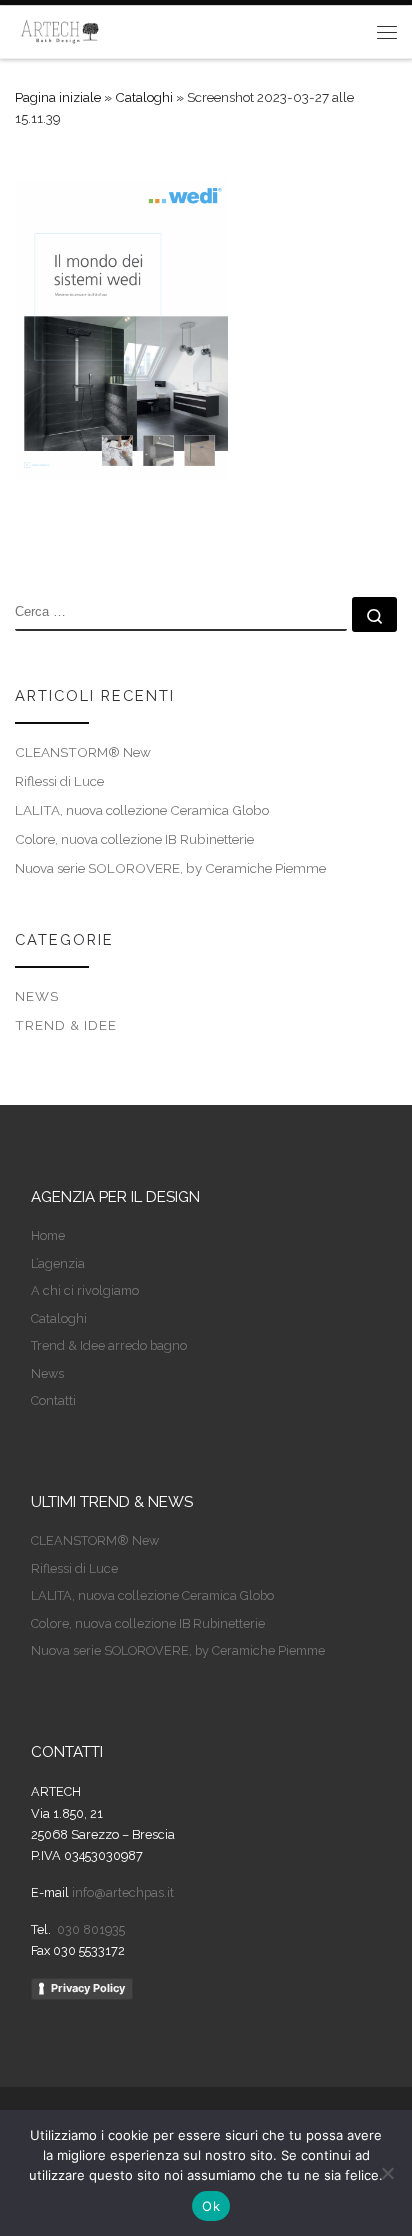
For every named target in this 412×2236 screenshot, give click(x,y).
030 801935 (89, 1929)
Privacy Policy (88, 1988)
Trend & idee (66, 1025)
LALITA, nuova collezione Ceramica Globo (142, 810)
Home (48, 1235)
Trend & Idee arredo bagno (109, 1345)
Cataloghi (144, 97)
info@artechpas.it (123, 1892)
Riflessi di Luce (59, 781)
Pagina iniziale (58, 97)
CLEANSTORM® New (83, 752)
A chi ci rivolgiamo (85, 1290)
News (37, 996)
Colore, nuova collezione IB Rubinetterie (134, 839)
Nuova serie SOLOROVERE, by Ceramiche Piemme (170, 868)
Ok (211, 2206)
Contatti (53, 1400)
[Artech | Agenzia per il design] (60, 29)
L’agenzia (58, 1263)
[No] (387, 2173)
